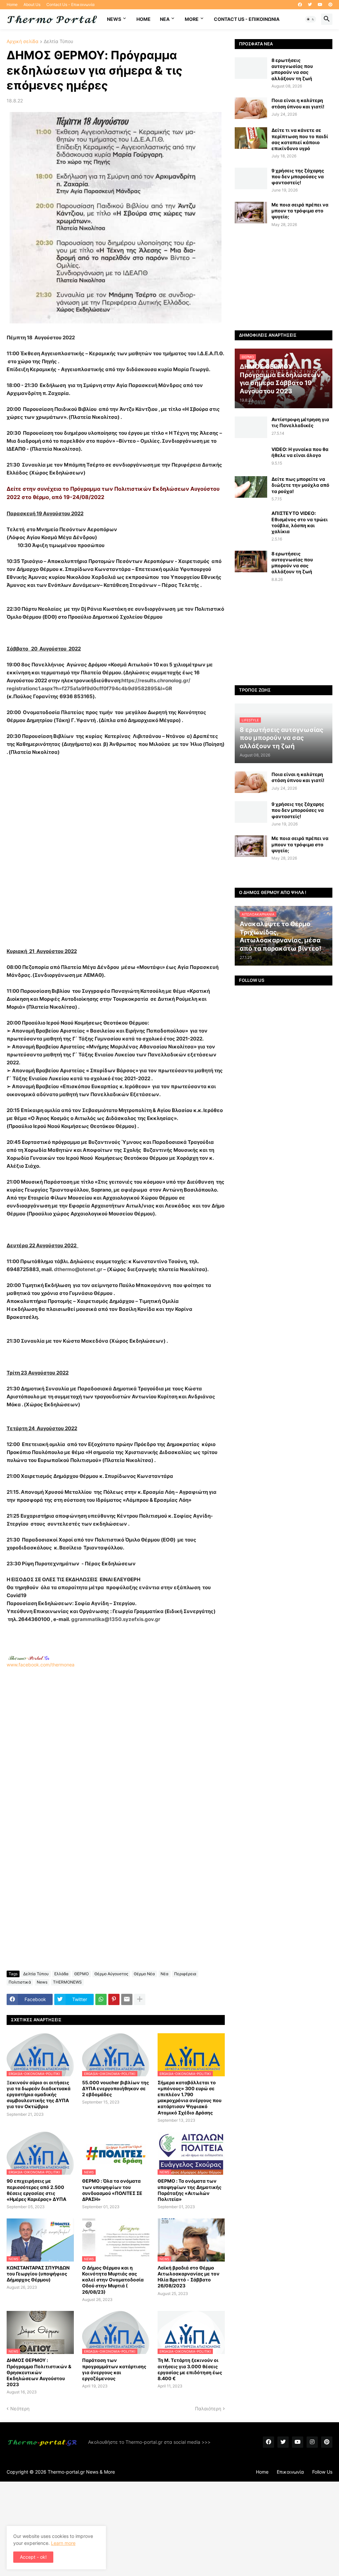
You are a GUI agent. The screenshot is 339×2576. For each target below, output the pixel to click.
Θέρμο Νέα (144, 1974)
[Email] (127, 1999)
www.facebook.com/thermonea (41, 1665)
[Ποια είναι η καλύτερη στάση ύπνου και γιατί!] (251, 108)
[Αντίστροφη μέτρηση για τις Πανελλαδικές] (251, 427)
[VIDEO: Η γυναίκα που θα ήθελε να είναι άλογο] (251, 457)
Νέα (165, 1974)
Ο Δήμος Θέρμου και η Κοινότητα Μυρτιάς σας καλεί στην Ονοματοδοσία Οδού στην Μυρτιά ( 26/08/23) (113, 2280)
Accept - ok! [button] (33, 2557)
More (192, 19)
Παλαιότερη (208, 2408)
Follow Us (322, 2472)
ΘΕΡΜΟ (81, 1974)
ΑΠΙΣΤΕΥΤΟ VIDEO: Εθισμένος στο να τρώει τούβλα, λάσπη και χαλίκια (300, 522)
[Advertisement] (129, 852)
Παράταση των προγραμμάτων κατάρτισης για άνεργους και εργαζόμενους (114, 2369)
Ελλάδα (61, 1974)
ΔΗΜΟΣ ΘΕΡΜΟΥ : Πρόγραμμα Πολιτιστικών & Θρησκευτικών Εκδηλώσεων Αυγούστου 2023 (39, 2372)
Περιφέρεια (185, 1974)
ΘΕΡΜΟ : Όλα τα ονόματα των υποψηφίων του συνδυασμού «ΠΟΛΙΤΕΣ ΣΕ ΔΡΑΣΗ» (112, 2190)
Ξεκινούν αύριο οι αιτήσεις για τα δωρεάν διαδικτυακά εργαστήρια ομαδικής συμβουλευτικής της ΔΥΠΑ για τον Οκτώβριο (39, 2095)
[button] (311, 19)
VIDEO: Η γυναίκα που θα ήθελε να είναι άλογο (300, 452)
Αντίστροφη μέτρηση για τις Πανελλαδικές (300, 422)
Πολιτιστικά (20, 1982)
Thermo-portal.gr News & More (81, 2472)
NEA (165, 19)
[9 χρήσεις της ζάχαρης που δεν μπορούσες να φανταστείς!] (251, 178)
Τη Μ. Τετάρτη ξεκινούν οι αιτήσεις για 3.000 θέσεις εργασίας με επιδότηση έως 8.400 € (190, 2369)
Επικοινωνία (290, 2472)
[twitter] (310, 5)
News (114, 19)
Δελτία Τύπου (58, 42)
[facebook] (300, 5)
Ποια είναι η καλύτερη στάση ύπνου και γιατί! (298, 103)
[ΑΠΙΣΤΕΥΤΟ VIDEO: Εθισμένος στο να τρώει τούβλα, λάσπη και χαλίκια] (251, 521)
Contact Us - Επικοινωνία (71, 4)
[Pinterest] (114, 1999)
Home (12, 4)
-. (29, 1658)
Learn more (63, 2543)
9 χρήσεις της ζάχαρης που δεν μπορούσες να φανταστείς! (298, 176)
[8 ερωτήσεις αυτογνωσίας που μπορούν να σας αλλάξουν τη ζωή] (251, 68)
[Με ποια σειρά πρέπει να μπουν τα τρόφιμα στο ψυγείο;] (251, 213)
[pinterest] (330, 5)
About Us (32, 4)
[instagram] (312, 2442)
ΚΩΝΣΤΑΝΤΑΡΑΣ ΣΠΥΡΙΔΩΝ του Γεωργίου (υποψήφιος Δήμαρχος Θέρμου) (38, 2274)
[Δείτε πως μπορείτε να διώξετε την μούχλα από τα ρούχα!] (251, 487)
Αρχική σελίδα (23, 42)
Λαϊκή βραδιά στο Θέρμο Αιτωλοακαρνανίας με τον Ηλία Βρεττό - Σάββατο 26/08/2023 (189, 2277)
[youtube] (320, 5)
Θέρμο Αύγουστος (111, 1974)
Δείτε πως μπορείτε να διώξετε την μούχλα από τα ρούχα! (300, 485)
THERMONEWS (67, 1982)
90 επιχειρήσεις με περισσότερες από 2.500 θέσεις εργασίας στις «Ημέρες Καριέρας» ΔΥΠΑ (36, 2190)
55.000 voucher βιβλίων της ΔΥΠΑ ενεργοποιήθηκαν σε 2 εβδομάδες (116, 2088)
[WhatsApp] (101, 1999)
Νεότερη (20, 2408)
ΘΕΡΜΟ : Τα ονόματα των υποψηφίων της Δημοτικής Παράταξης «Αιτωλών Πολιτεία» (190, 2190)
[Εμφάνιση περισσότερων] (140, 1999)
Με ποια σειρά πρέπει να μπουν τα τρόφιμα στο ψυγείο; (300, 211)
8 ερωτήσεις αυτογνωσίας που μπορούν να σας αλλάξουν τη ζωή (292, 69)
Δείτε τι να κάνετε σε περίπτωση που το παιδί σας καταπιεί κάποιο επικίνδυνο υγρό (300, 139)
